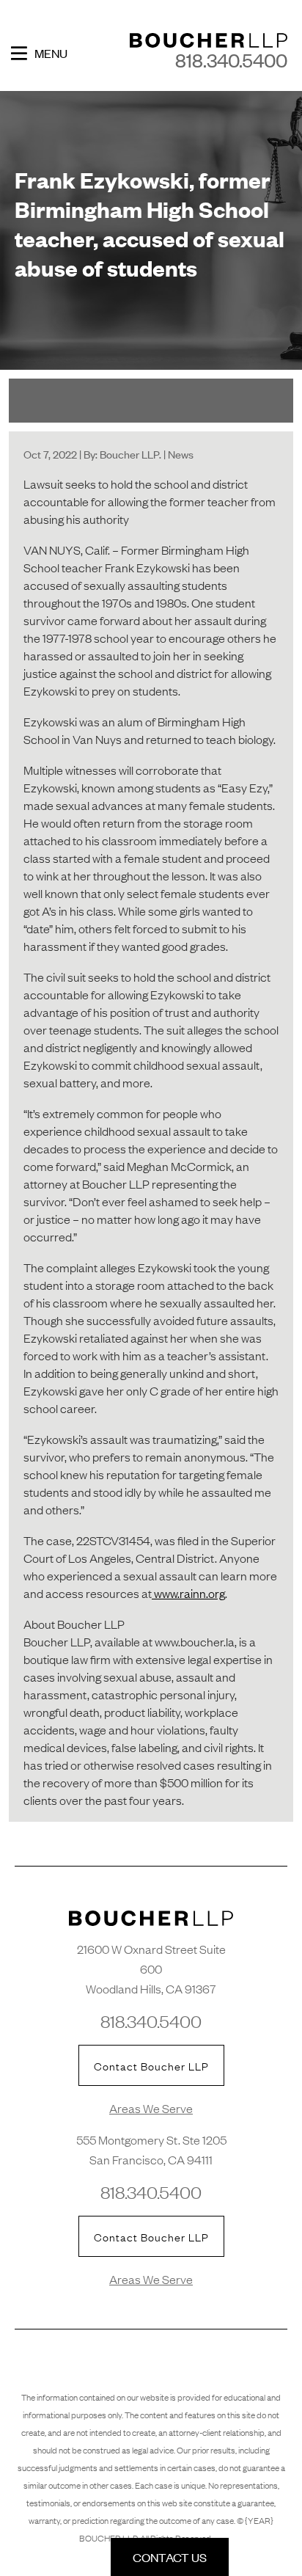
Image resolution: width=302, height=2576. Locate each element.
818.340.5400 (231, 59)
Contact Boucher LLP (151, 2065)
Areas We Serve (151, 2108)
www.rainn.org (188, 1593)
